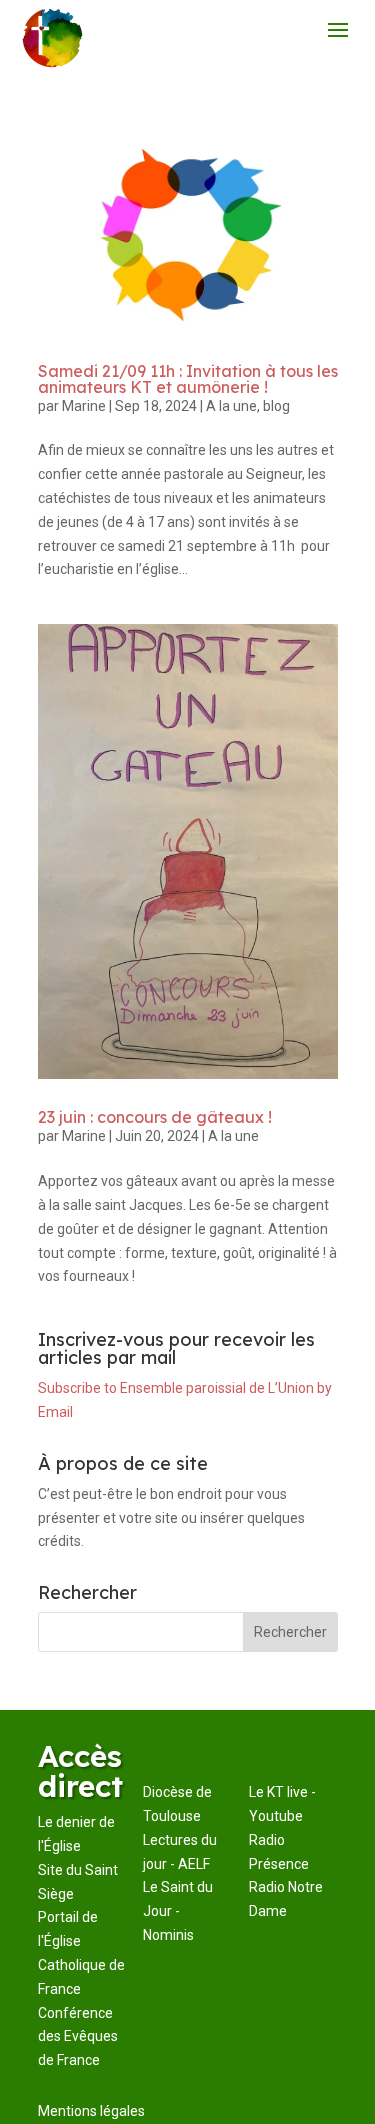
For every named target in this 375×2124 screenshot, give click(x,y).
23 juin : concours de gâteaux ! (155, 1117)
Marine (84, 406)
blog (276, 406)
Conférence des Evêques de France (78, 2037)
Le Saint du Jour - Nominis (178, 1911)
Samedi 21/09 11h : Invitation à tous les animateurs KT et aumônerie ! (188, 379)
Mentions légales (91, 2111)
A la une (231, 406)
